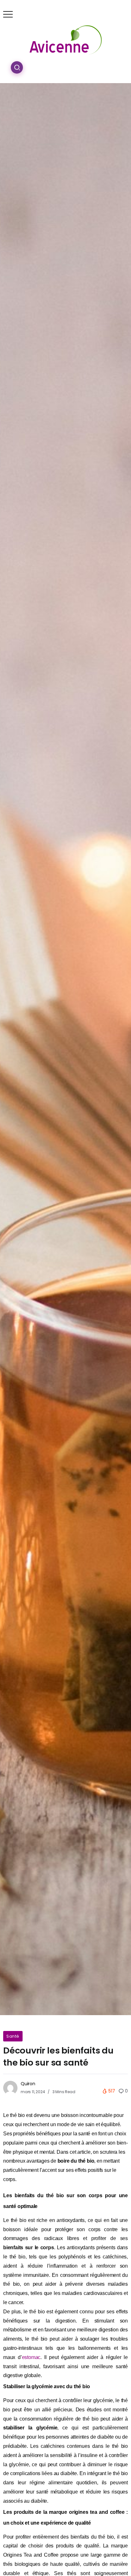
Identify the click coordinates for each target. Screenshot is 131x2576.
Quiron (28, 2084)
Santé (13, 2036)
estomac (31, 2357)
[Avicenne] (66, 39)
